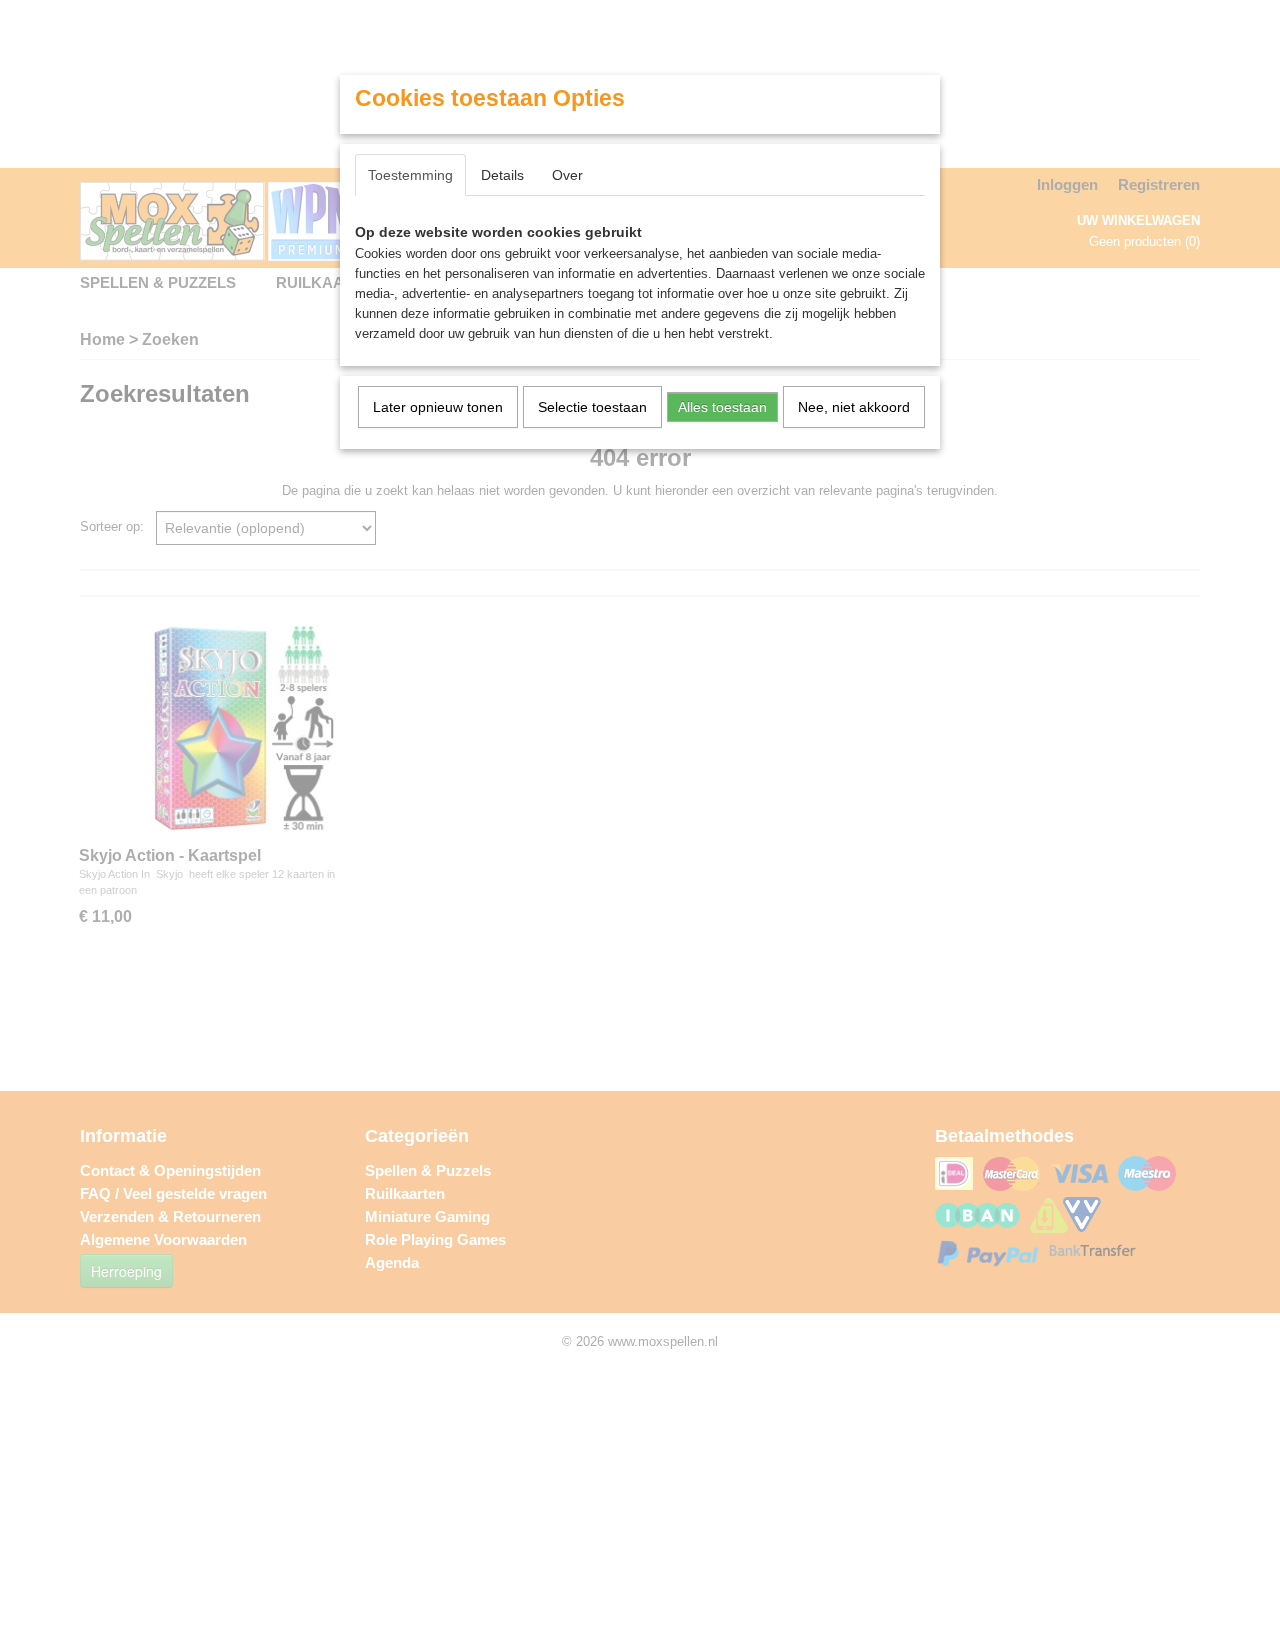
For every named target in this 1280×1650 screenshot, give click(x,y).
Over (567, 175)
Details (502, 175)
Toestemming (410, 175)
